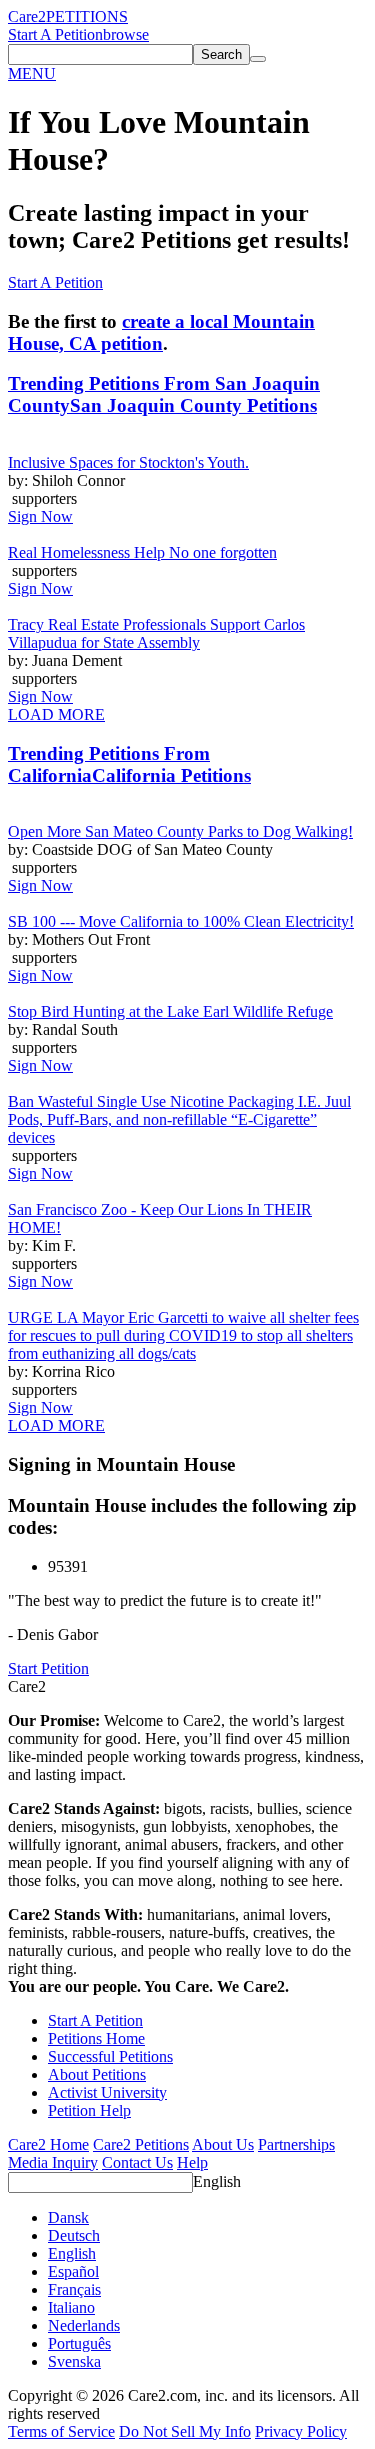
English (217, 2181)
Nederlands (84, 2325)
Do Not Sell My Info (185, 2431)
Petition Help (89, 2110)
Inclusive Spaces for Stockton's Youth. (128, 462)
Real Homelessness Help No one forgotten (142, 552)
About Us (223, 2144)
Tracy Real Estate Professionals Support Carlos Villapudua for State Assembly (156, 633)
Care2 (27, 16)
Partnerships (296, 2144)
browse (126, 34)
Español (73, 2271)
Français (74, 2289)
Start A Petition (55, 34)
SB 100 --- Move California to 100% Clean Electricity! (181, 921)
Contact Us (137, 2162)
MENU (32, 73)
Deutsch (74, 2235)
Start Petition (48, 1668)
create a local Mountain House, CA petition (161, 332)
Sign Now (40, 516)
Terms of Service (61, 2431)
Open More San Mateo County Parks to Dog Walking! (180, 831)
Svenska (74, 2361)
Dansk (68, 2217)
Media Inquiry (53, 2162)
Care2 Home (48, 2144)
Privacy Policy (301, 2431)
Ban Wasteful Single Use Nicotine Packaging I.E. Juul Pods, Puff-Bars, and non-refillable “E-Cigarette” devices (179, 1119)
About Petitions (97, 2074)
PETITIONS (87, 16)
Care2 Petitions (141, 2144)
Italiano (71, 2307)
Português (79, 2343)
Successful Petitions (110, 2056)
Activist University (107, 2092)
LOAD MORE (56, 714)
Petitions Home (96, 2038)
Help (192, 2162)
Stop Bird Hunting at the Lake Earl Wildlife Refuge (170, 1011)
